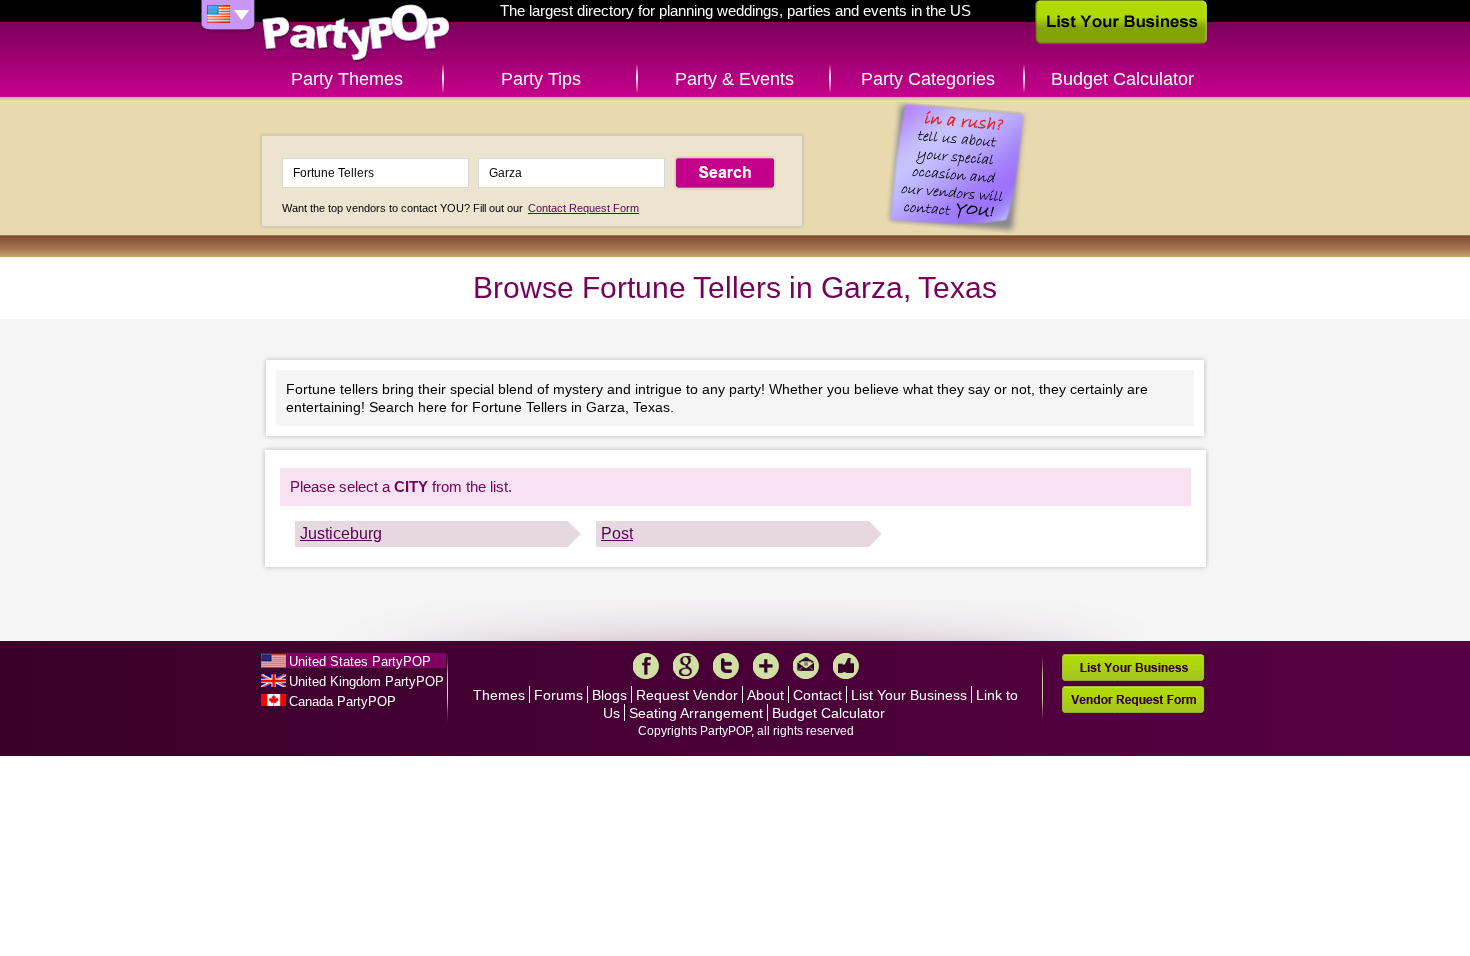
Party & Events (734, 79)
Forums (558, 695)
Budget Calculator (1122, 79)
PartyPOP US (356, 33)
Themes (499, 695)
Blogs (609, 695)
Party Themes (347, 79)
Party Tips (541, 79)
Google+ (686, 666)
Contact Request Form (583, 208)
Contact (817, 695)
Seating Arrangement (696, 713)
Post (617, 533)
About (765, 695)
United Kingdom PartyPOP (366, 681)
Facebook (646, 666)
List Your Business (909, 695)
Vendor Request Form (1133, 699)
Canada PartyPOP (342, 701)
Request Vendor (687, 695)
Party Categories (928, 79)
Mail (806, 666)
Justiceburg (341, 533)
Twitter (726, 666)
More (766, 666)
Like (846, 666)
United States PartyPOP (360, 661)
